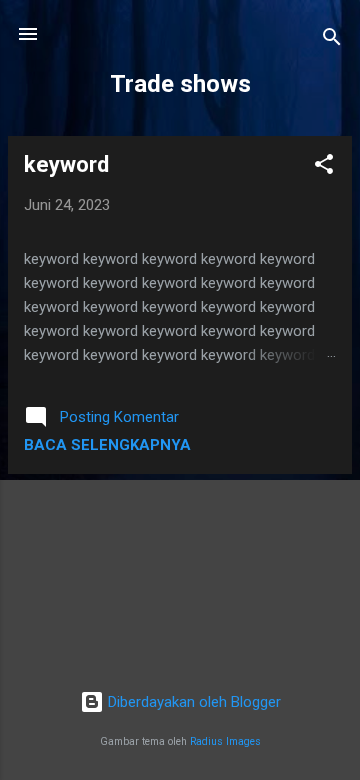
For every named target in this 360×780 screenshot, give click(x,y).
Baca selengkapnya (107, 445)
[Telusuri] (332, 40)
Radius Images (225, 741)
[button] (324, 167)
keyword (66, 164)
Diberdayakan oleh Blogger (192, 702)
